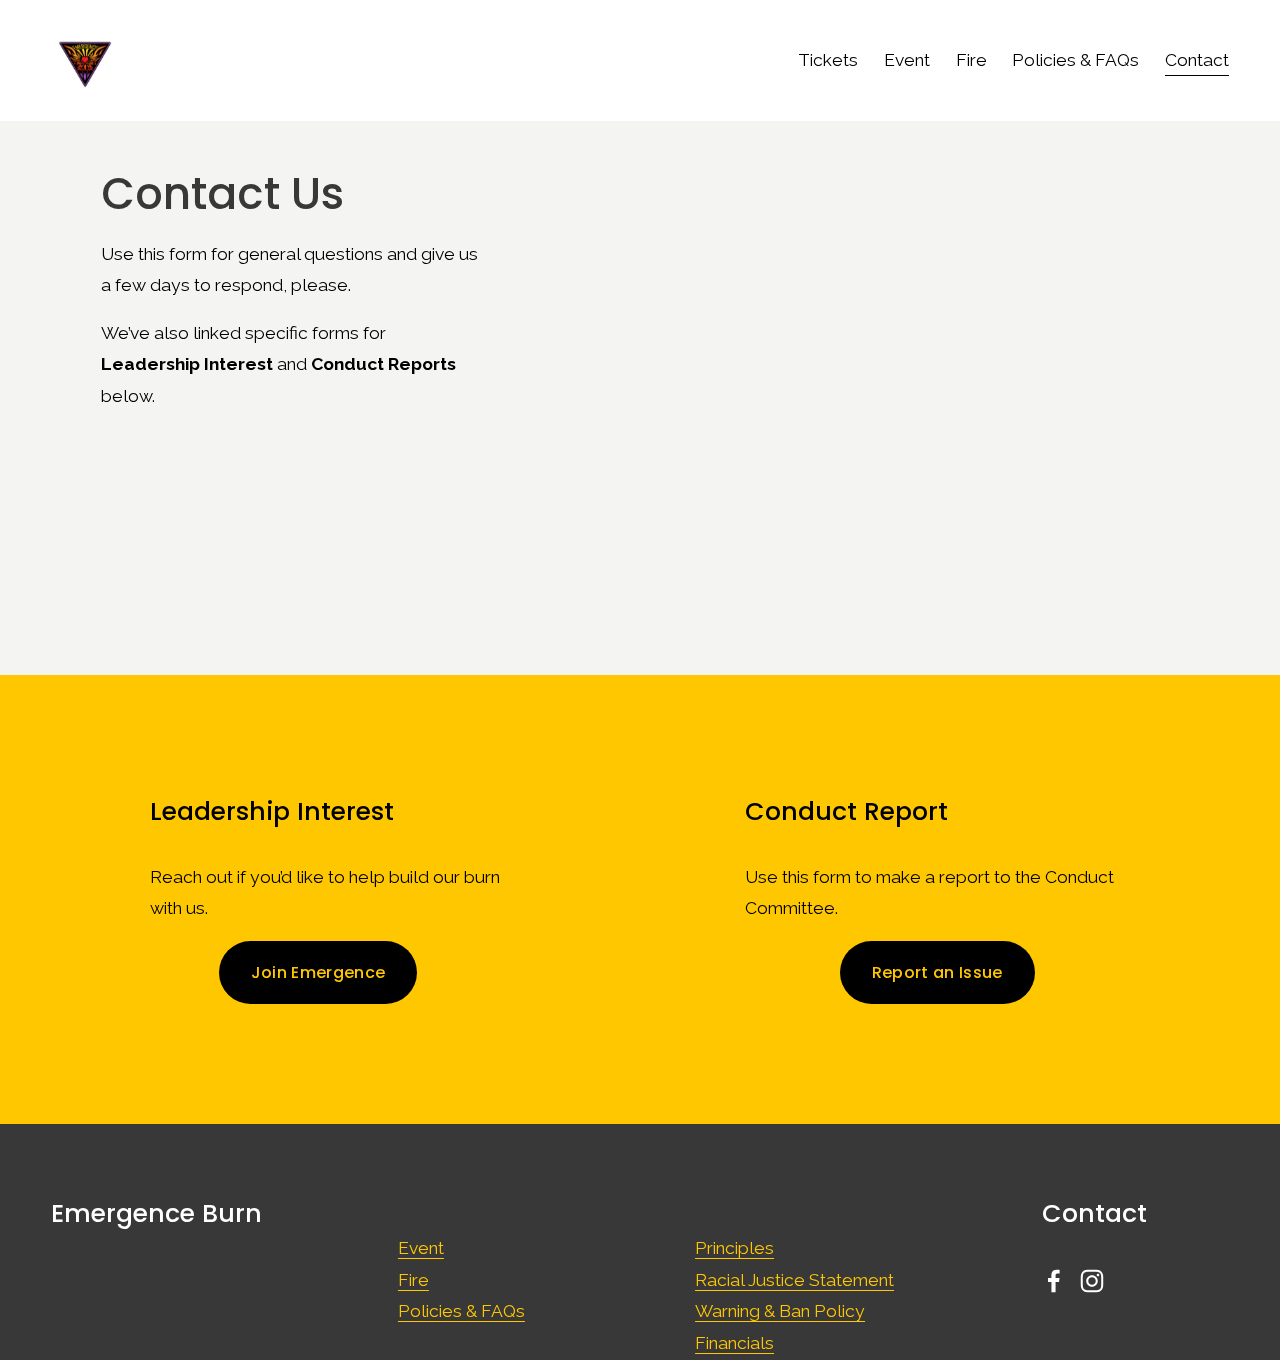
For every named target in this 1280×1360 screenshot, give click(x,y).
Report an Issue (937, 972)
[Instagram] (1092, 1281)
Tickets (828, 60)
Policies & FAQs (1075, 60)
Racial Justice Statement (794, 1280)
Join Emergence (318, 972)
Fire (971, 60)
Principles (734, 1248)
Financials (734, 1343)
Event (907, 60)
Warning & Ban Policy (780, 1311)
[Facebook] (1054, 1281)
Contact (1197, 60)
